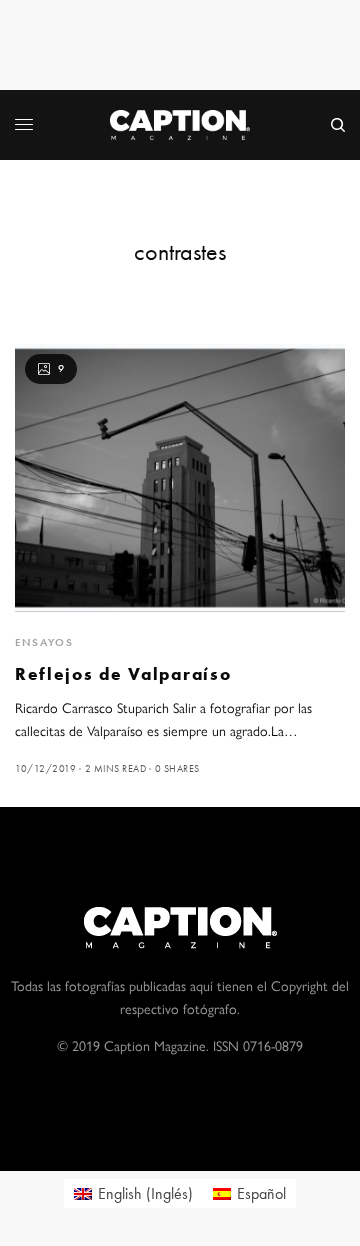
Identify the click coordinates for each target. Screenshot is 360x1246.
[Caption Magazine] (180, 125)
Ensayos (44, 642)
